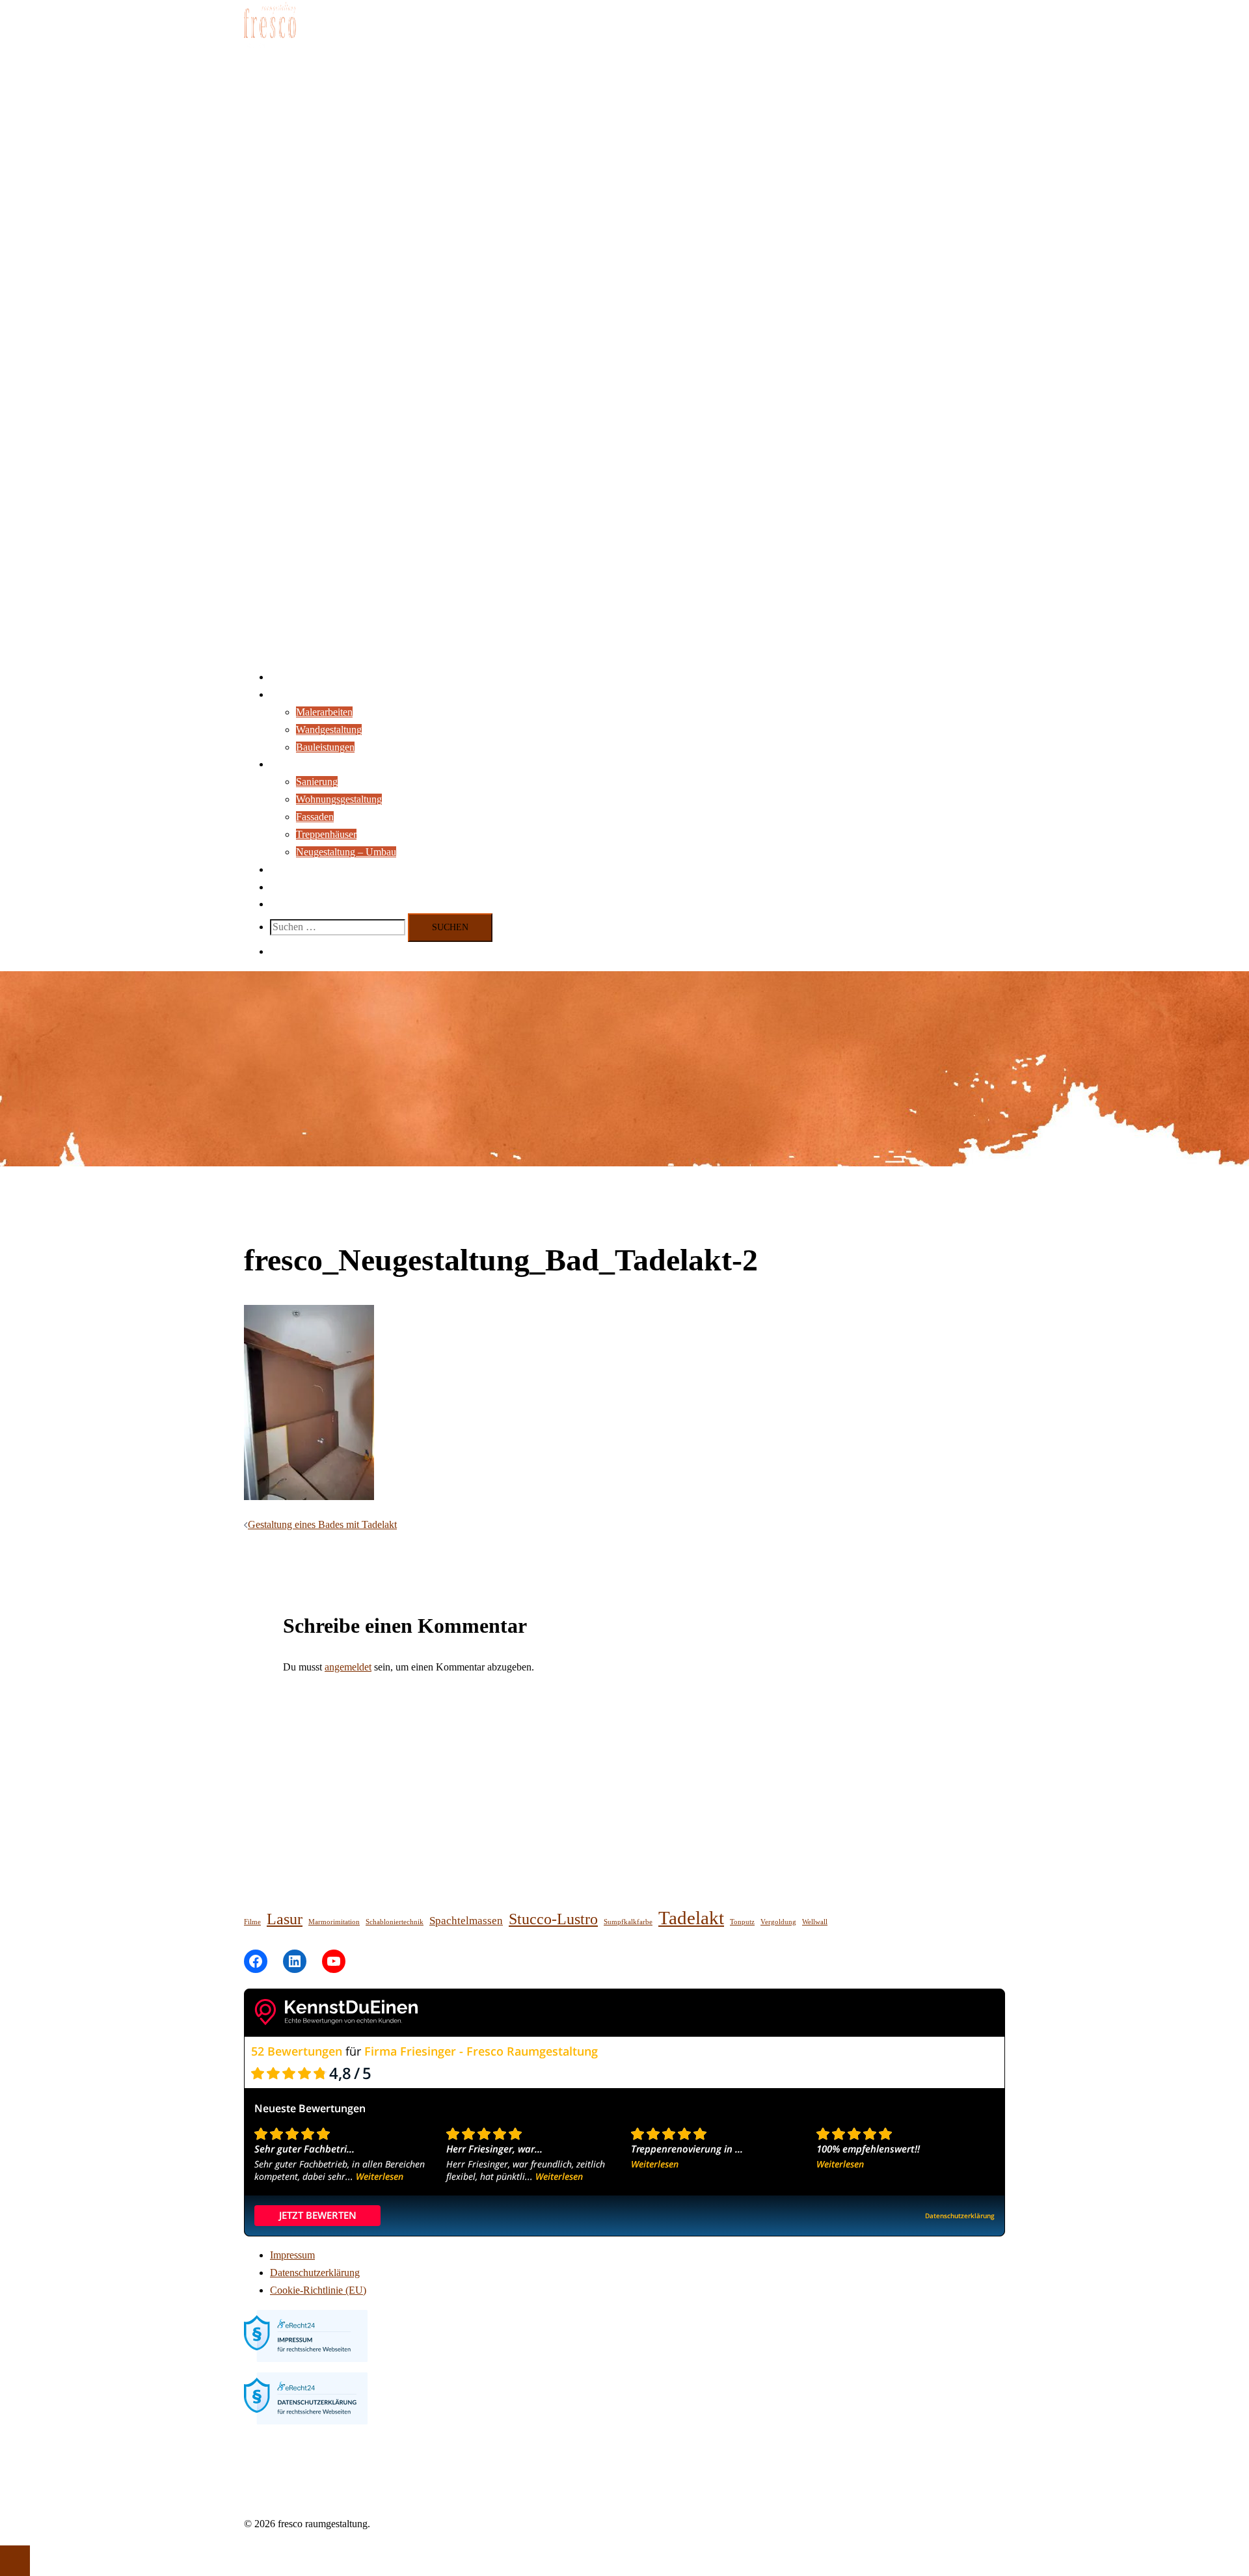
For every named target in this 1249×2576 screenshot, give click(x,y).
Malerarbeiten (324, 712)
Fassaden (315, 817)
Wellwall (815, 1922)
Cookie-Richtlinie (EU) (318, 2290)
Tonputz (742, 1922)
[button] (276, 951)
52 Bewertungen (297, 2051)
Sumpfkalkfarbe (628, 1922)
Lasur (285, 1919)
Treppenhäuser (326, 834)
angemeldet (348, 1667)
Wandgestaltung (329, 730)
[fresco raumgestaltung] (270, 48)
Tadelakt (691, 1918)
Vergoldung (778, 1922)
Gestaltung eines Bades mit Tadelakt (322, 1524)
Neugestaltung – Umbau (346, 852)
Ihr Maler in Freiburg (313, 677)
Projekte (287, 764)
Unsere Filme (298, 887)
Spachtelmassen (466, 1921)
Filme (252, 1922)
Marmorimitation (334, 1922)
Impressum (292, 2255)
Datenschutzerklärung (315, 2273)
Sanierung (317, 782)
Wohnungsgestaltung (339, 799)
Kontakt (287, 904)
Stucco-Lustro (553, 1919)
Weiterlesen (380, 2176)
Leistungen (293, 694)
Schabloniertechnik (395, 1922)
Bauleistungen (325, 747)
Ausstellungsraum (307, 869)
